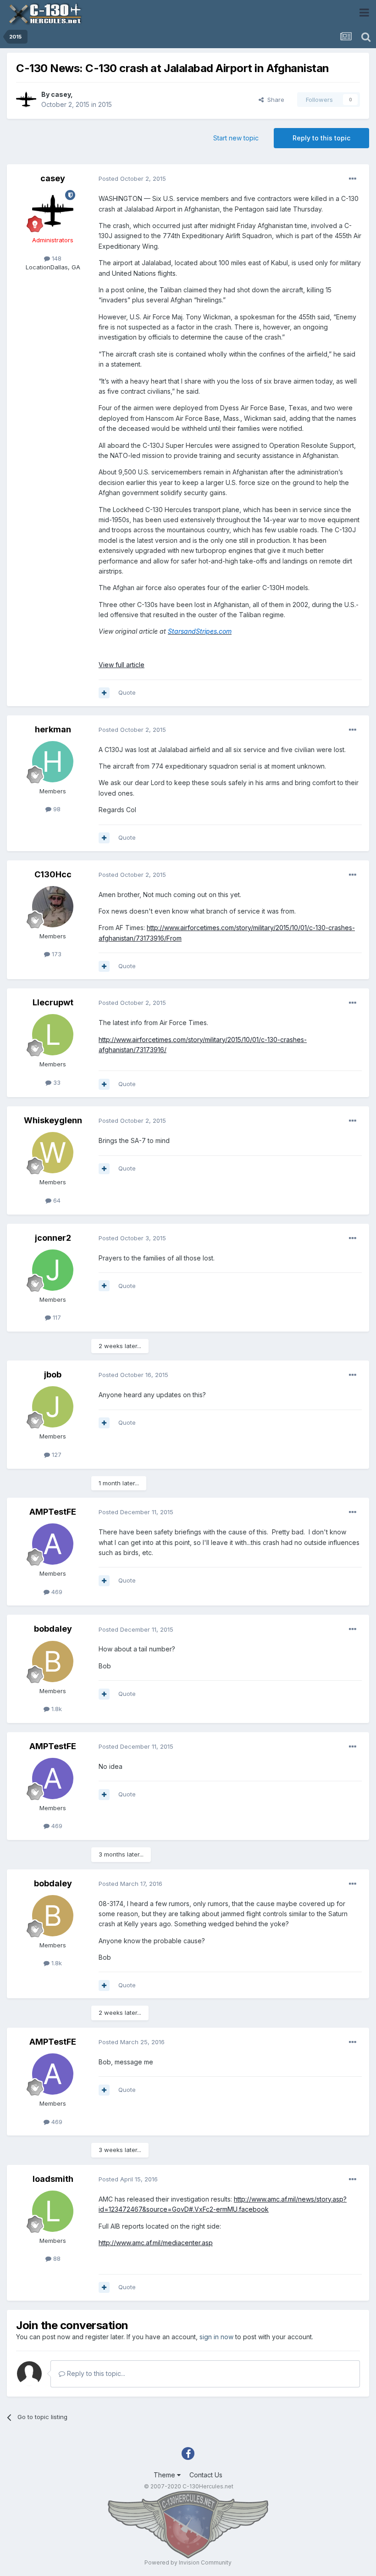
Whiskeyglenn (53, 1120)
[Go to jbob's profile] (53, 1407)
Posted (132, 178)
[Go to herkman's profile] (53, 762)
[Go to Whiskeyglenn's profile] (53, 1153)
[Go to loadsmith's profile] (53, 2211)
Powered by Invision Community (188, 2562)
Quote (127, 692)
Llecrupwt (53, 1002)
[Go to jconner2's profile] (53, 1270)
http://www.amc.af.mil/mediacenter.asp (156, 2243)
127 (56, 1455)
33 (56, 1082)
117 (56, 1317)
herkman (53, 729)
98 (56, 809)
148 (56, 258)
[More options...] (353, 179)
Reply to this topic (321, 138)
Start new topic (236, 138)
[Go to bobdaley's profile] (53, 1662)
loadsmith (53, 2179)
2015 (105, 104)
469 (56, 1592)
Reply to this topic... (95, 2373)
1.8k (56, 1709)
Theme (165, 2475)
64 (56, 1200)
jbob (53, 1374)
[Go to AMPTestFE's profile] (53, 1544)
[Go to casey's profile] (26, 100)
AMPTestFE (53, 1512)
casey (61, 94)
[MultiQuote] (104, 693)
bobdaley (53, 1629)
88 (56, 2258)
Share (274, 100)
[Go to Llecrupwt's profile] (53, 1035)
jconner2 (53, 1238)
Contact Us (206, 2475)
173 (56, 954)
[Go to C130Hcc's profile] (53, 907)
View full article (122, 665)
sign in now (216, 2337)
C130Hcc (53, 874)
